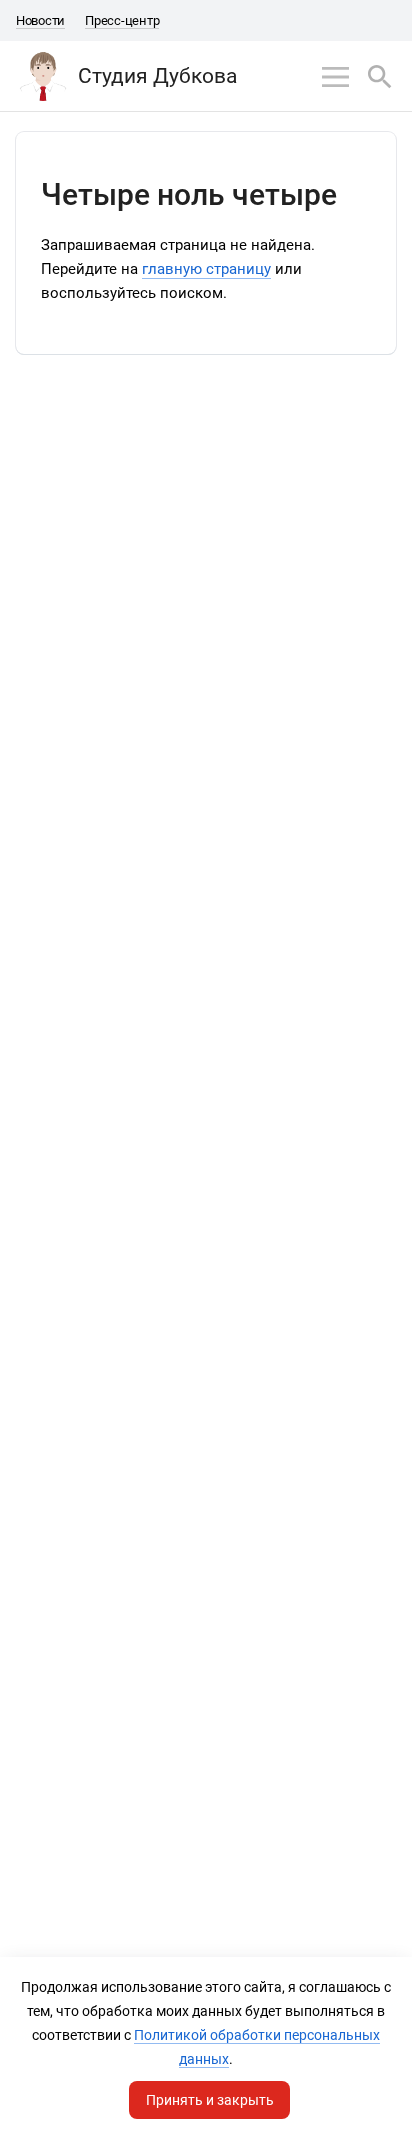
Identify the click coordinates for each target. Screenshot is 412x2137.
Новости (40, 20)
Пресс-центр (122, 20)
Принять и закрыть (210, 2100)
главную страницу (206, 269)
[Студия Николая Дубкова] (43, 76)
